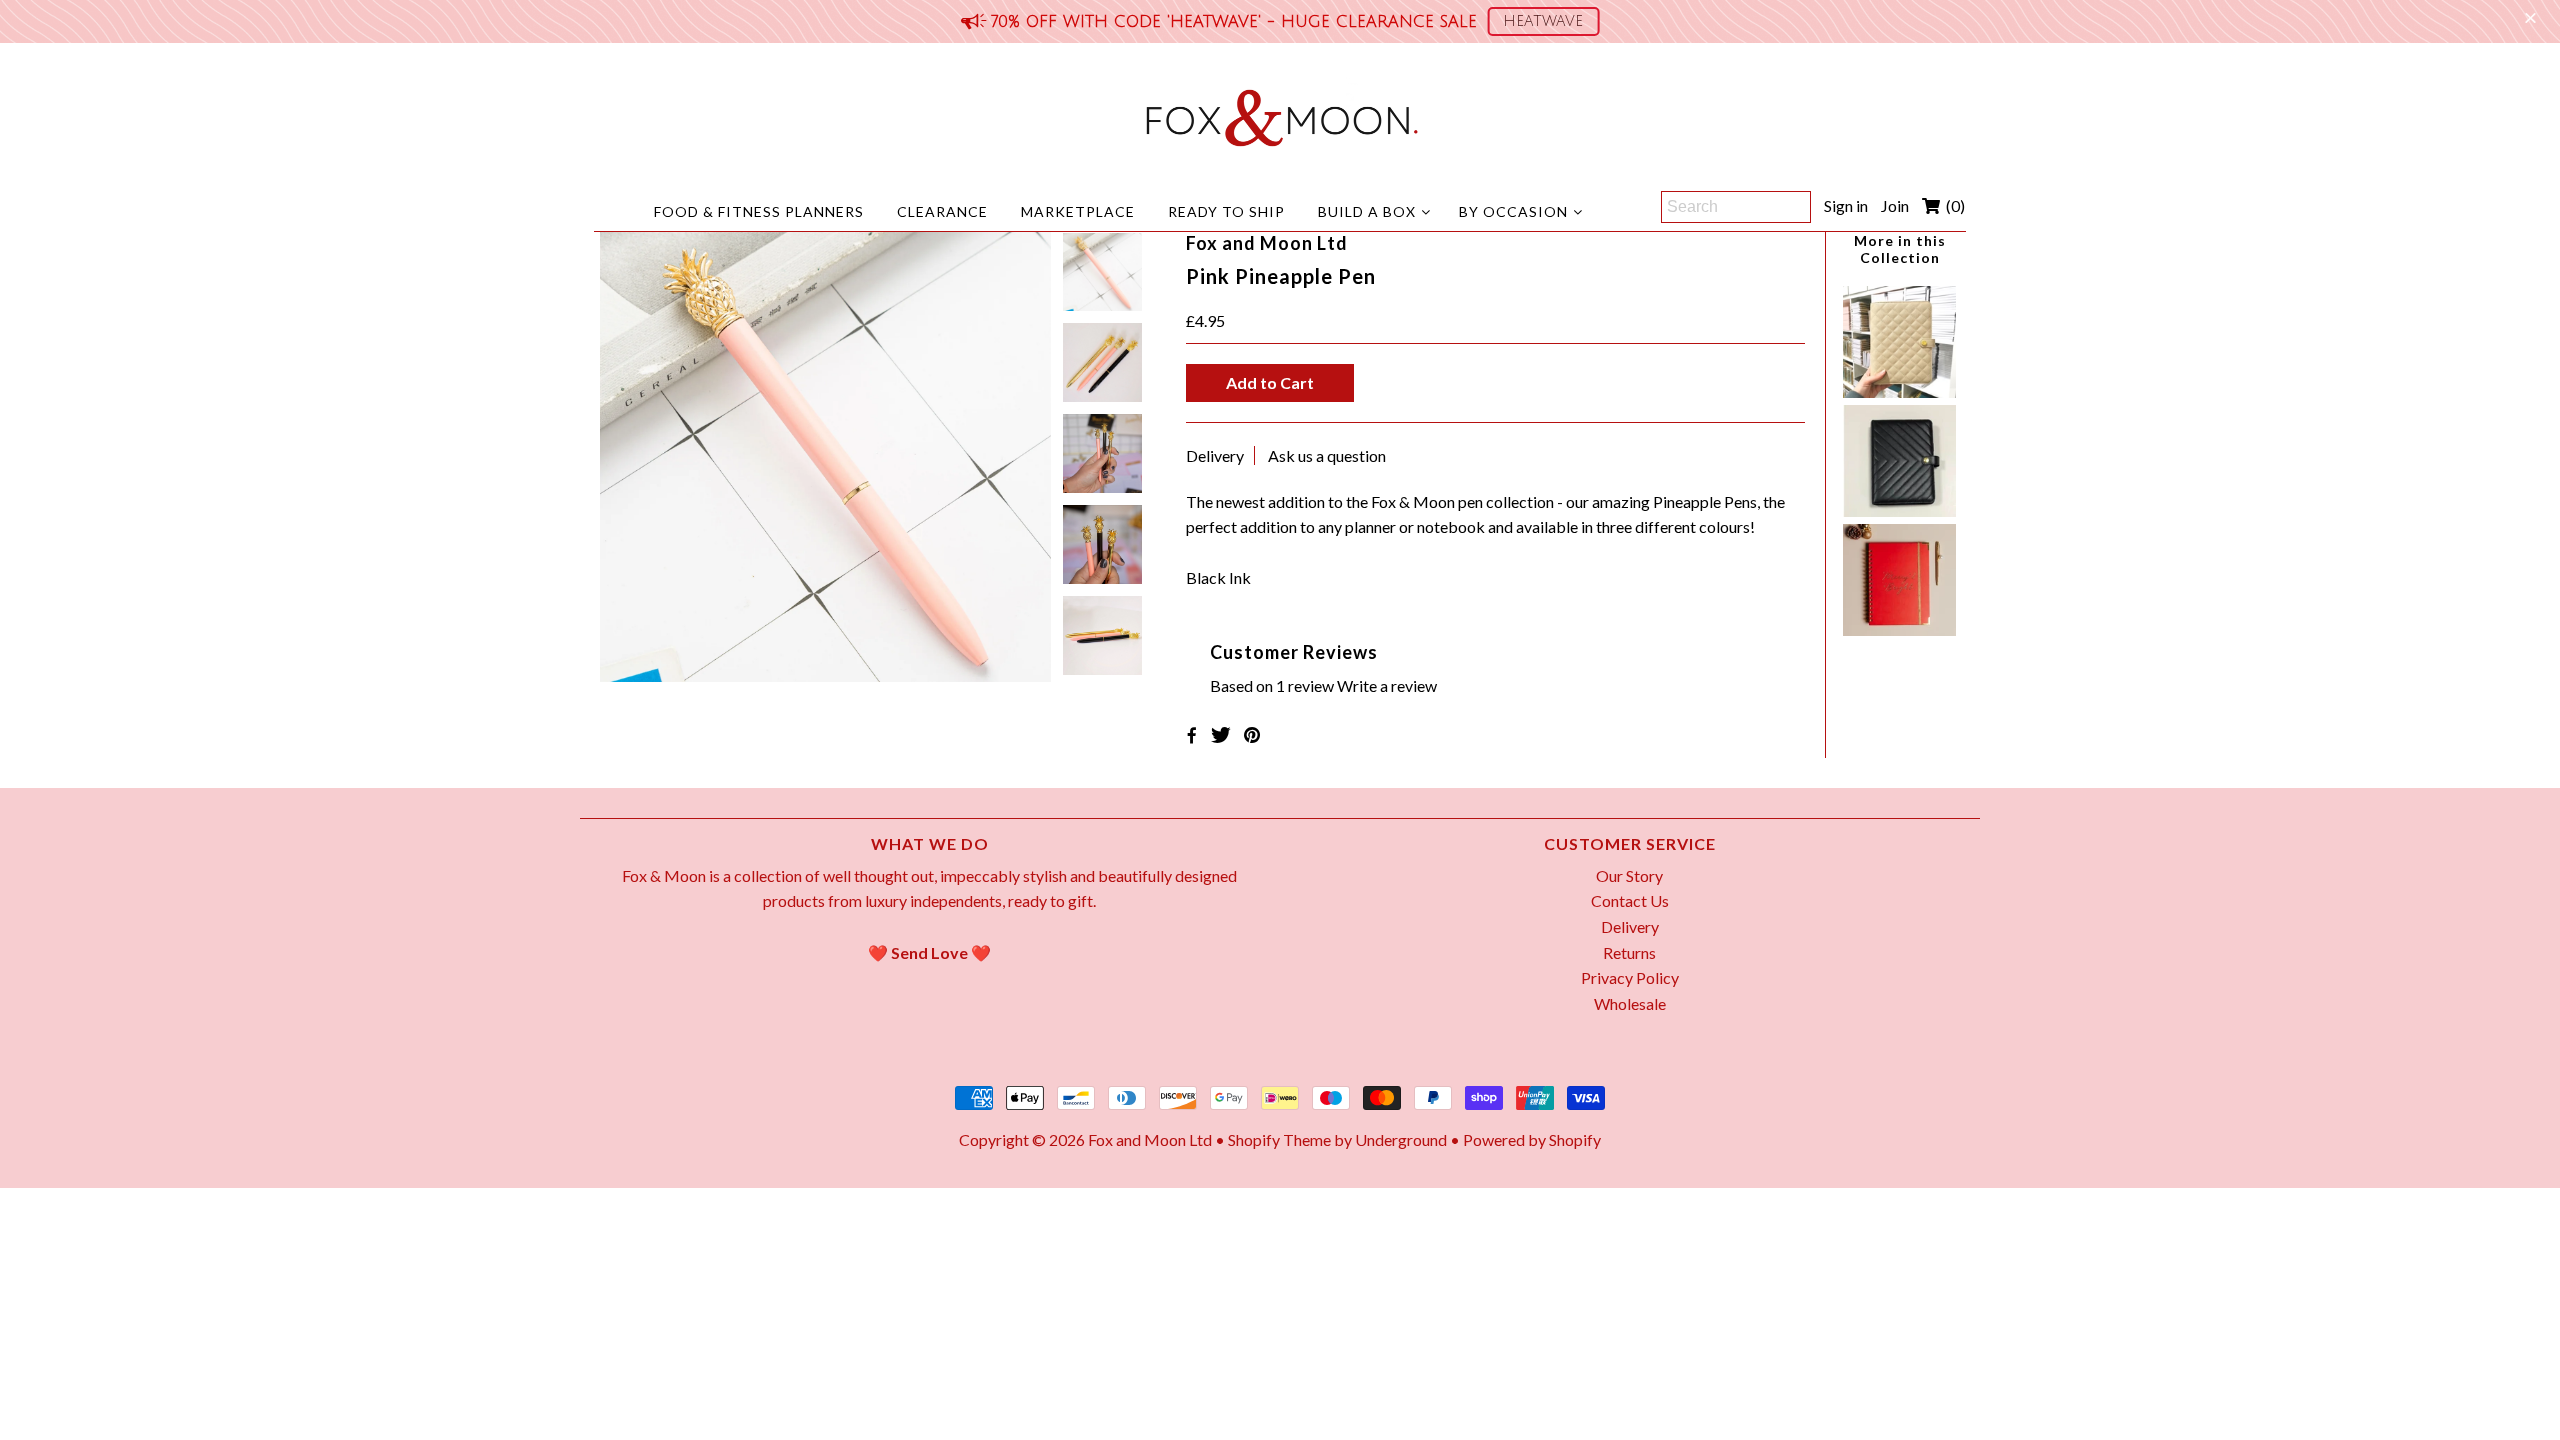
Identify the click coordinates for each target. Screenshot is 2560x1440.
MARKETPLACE (1078, 211)
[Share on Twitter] (1221, 734)
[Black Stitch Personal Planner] (1899, 510)
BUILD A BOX (1367, 211)
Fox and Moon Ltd (1150, 1139)
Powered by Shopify (1532, 1139)
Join (1895, 205)
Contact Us (1630, 900)
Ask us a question (1327, 455)
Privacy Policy (1630, 977)
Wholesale (1630, 1003)
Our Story (1629, 875)
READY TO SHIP (1226, 211)
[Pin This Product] (1252, 734)
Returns (1629, 952)
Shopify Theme (1279, 1139)
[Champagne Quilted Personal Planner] (1899, 391)
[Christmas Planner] (1899, 629)
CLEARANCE (942, 211)
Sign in (1846, 205)
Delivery (1215, 455)
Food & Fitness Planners (759, 211)
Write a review (1387, 685)
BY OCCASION (1513, 211)
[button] (1543, 21)
